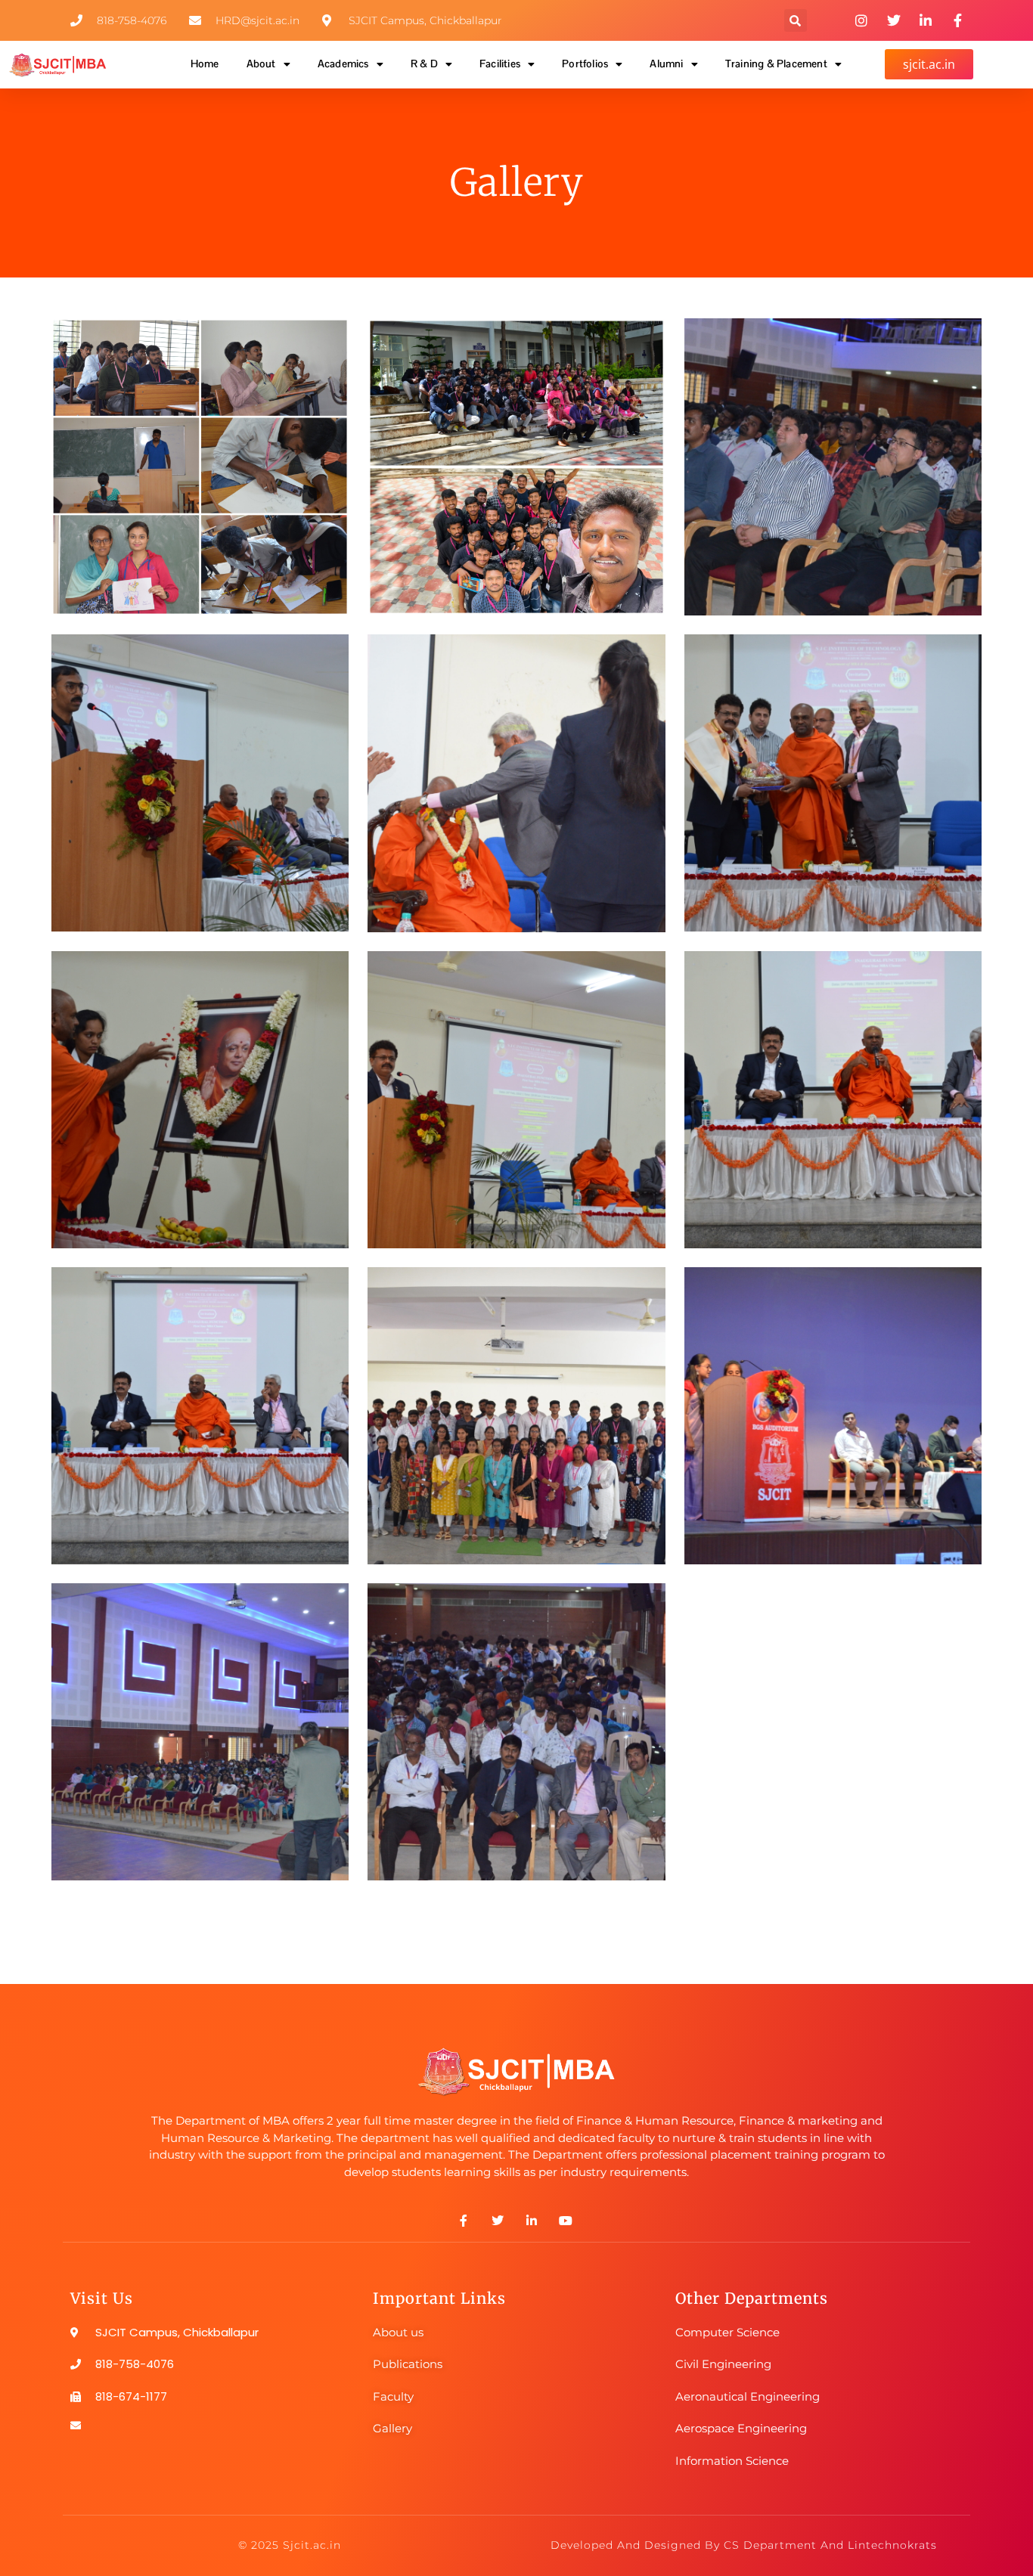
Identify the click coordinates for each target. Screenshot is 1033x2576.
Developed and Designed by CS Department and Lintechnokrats (744, 2545)
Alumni (666, 64)
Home (205, 64)
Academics (343, 64)
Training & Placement (776, 64)
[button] (796, 20)
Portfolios (585, 64)
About (261, 64)
